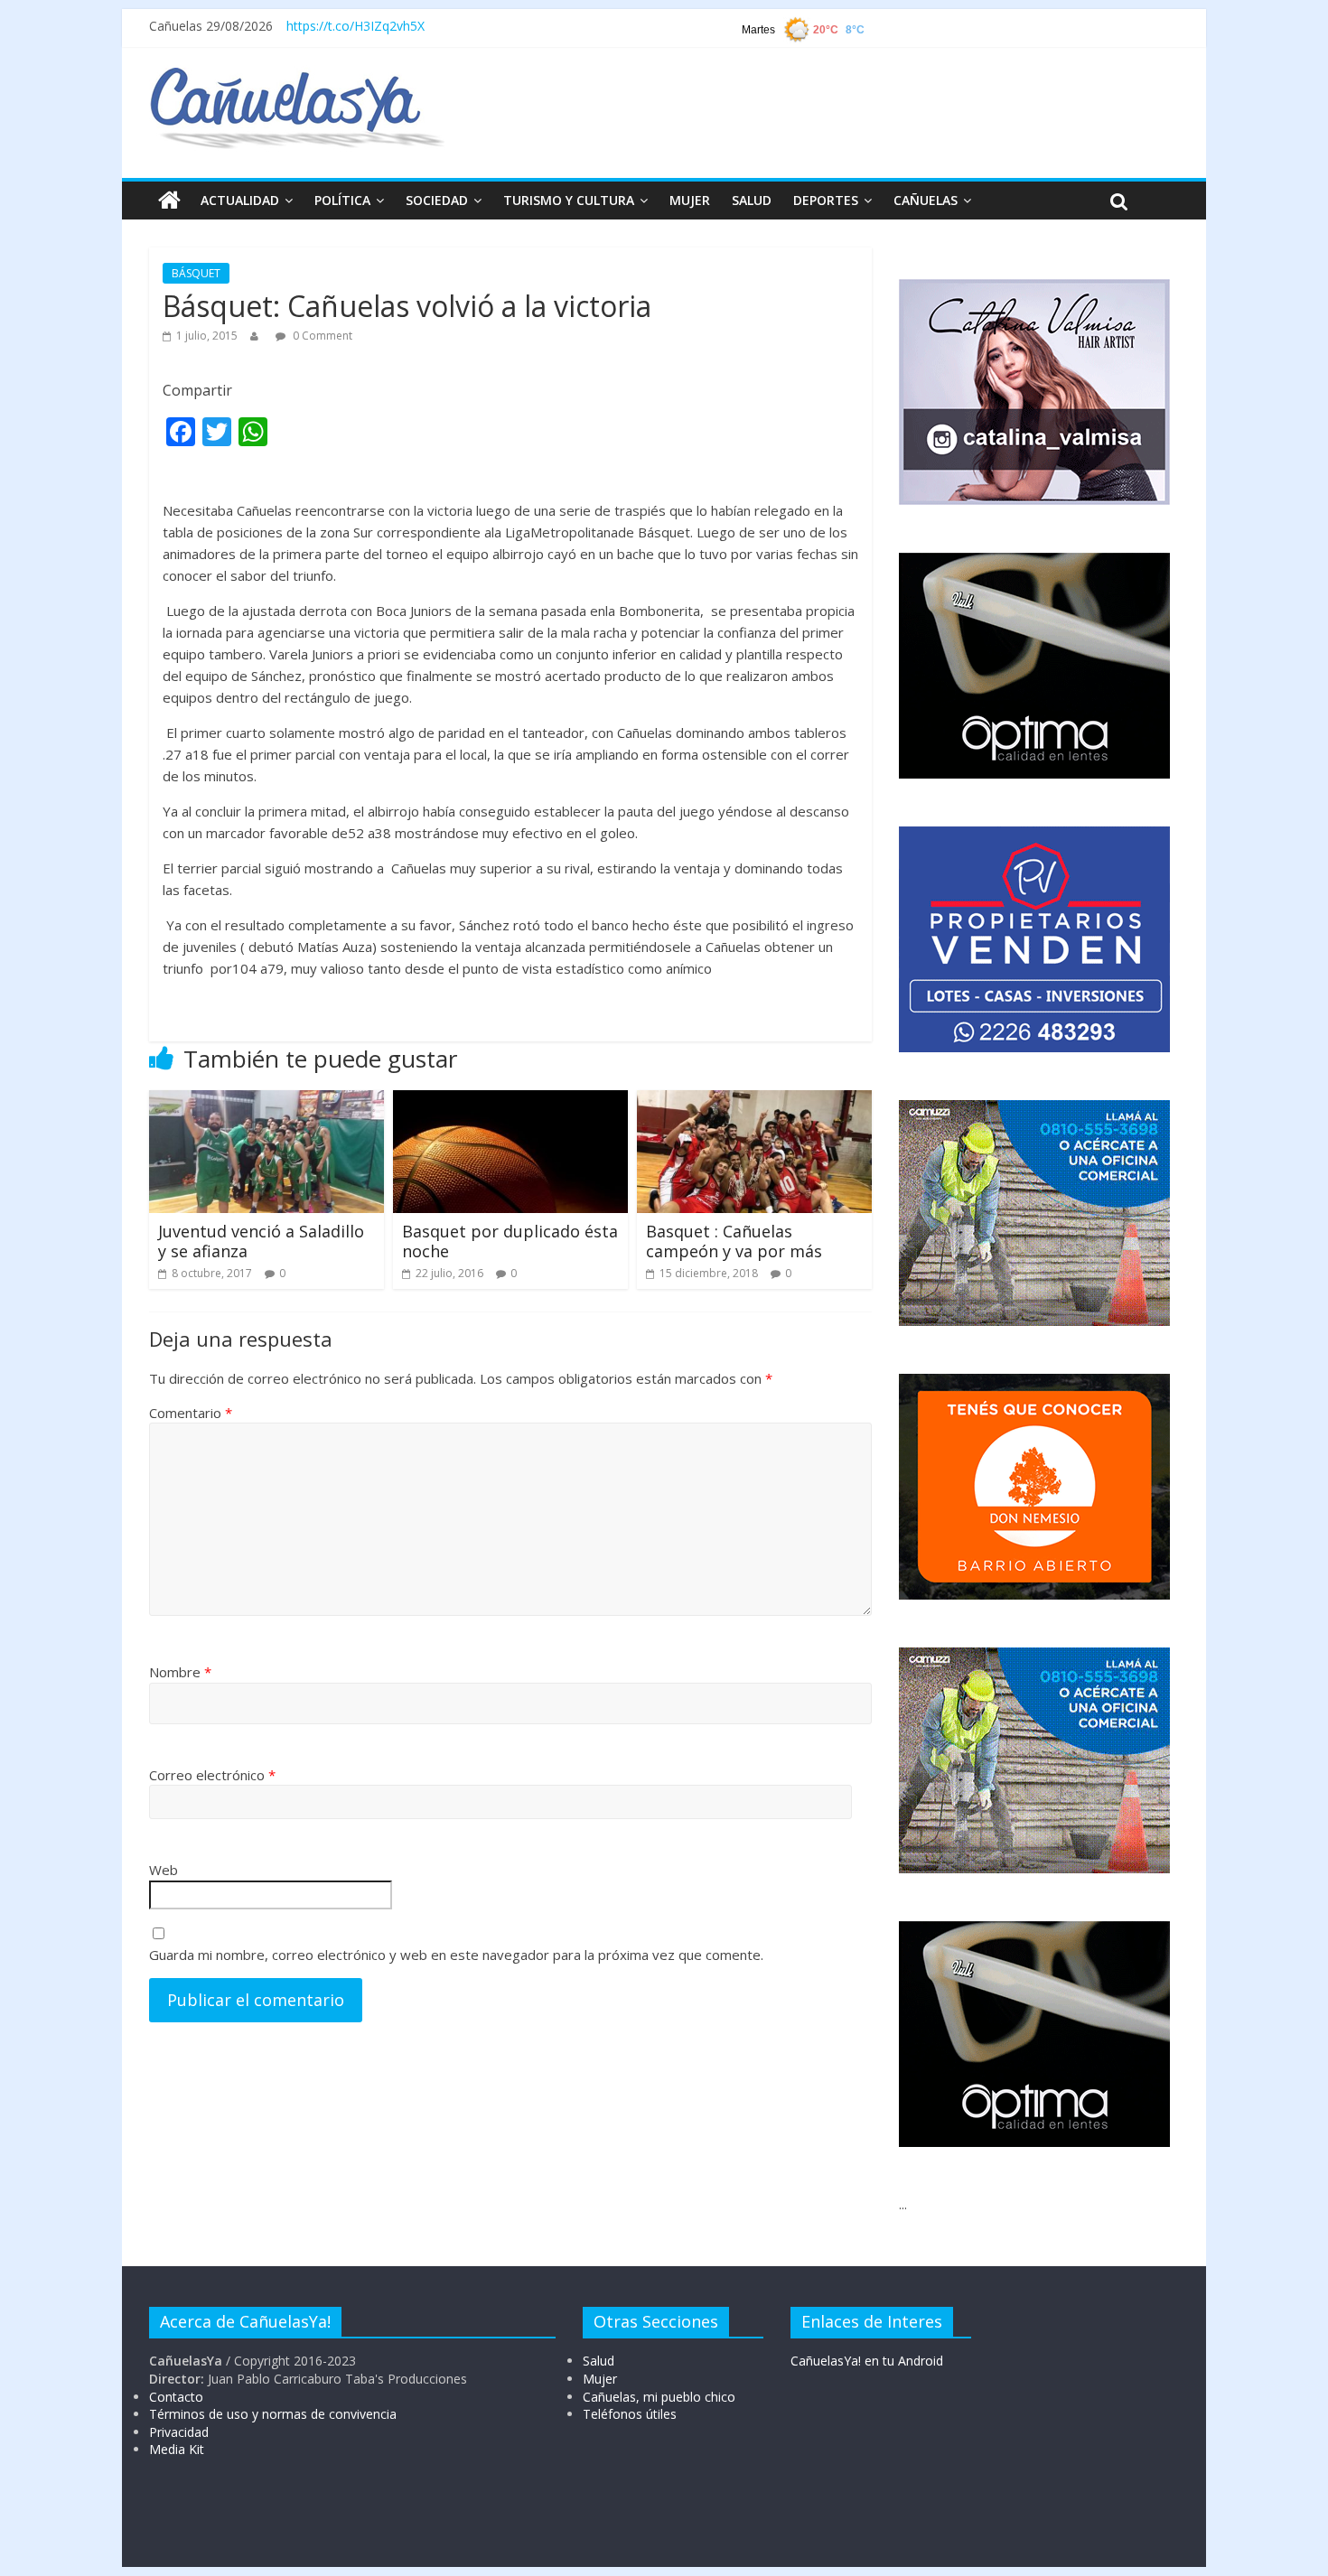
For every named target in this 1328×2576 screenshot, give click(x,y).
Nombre (180, 1672)
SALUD (752, 200)
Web (164, 1870)
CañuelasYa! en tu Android (867, 2361)
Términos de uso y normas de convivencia (273, 2414)
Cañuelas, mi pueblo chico (659, 2397)
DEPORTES (826, 200)
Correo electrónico (212, 1775)
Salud (599, 2361)
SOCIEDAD (437, 200)
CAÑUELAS (926, 200)
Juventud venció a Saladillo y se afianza (261, 1241)
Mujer (600, 2379)
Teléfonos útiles (630, 2414)
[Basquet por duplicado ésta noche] (510, 1101)
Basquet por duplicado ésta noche (510, 1241)
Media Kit (177, 2449)
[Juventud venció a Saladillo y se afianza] (267, 1101)
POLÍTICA (342, 200)
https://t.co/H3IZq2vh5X (355, 26)
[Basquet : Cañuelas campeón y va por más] (754, 1101)
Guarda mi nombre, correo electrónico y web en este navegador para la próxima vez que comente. (456, 1955)
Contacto (176, 2397)
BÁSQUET (196, 273)
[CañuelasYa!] (297, 76)
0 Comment (321, 336)
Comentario (191, 1413)
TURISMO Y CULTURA (569, 200)
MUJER (690, 200)
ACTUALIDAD (240, 200)
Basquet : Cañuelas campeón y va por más (734, 1241)
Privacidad (179, 2432)
